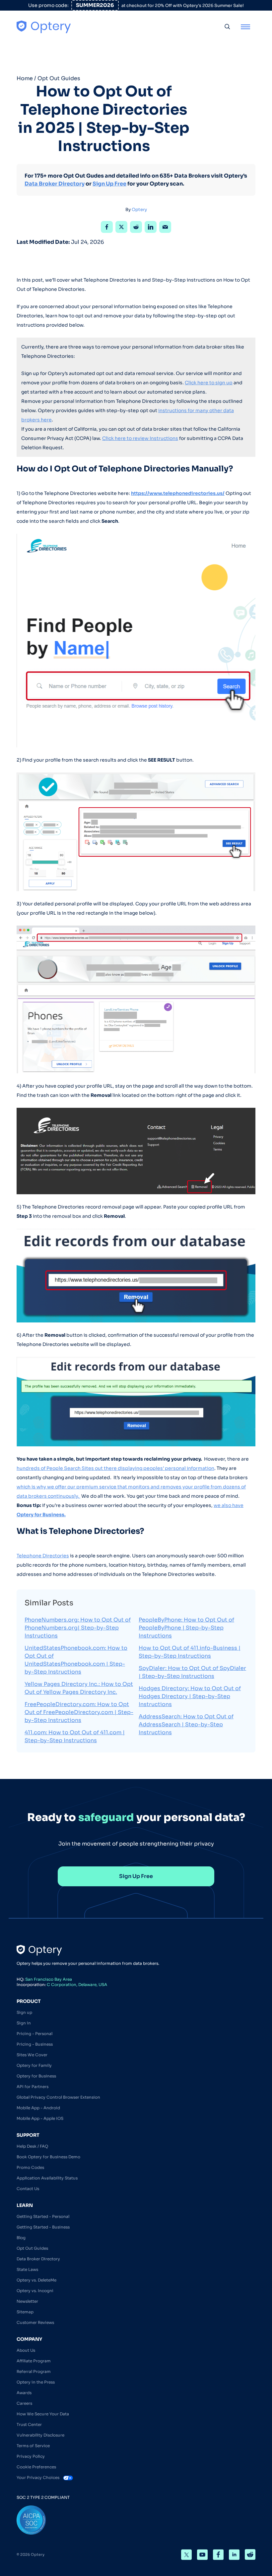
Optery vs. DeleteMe (36, 2280)
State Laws (27, 2269)
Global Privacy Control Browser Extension (58, 2097)
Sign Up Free (109, 184)
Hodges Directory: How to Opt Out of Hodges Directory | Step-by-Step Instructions (190, 1696)
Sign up (24, 2012)
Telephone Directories (43, 1556)
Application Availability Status (47, 2178)
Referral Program (34, 2371)
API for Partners (33, 2087)
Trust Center (29, 2424)
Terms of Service (33, 2446)
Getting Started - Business (43, 2227)
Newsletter (27, 2301)
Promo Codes (30, 2167)
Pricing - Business (35, 2044)
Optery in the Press (36, 2382)
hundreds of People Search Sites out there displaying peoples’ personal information (115, 1468)
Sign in (24, 2023)
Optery (139, 210)
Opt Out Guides (59, 78)
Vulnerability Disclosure (40, 2435)
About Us (26, 2350)
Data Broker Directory (55, 184)
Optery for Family (34, 2065)
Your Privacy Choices (38, 2477)
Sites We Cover (32, 2055)
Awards (24, 2393)
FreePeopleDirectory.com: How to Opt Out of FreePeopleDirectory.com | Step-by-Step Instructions (79, 1712)
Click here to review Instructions (140, 438)
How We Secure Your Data (43, 2414)
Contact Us (28, 2189)
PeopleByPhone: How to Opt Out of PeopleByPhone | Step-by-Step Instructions (186, 1628)
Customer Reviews (35, 2322)
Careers (24, 2403)
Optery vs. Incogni (35, 2291)
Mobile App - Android (38, 2108)
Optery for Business (36, 2076)
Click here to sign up (209, 383)
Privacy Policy (31, 2456)
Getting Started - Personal (43, 2216)
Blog (21, 2238)
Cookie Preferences (36, 2467)
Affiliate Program (34, 2361)
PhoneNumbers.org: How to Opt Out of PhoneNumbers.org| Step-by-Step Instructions (78, 1628)
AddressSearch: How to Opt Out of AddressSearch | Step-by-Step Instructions (186, 1724)
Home (25, 78)
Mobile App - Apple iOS (40, 2118)
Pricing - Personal (34, 2034)
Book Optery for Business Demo (48, 2157)
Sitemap (25, 2312)
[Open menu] (245, 27)
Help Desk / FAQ (32, 2146)
